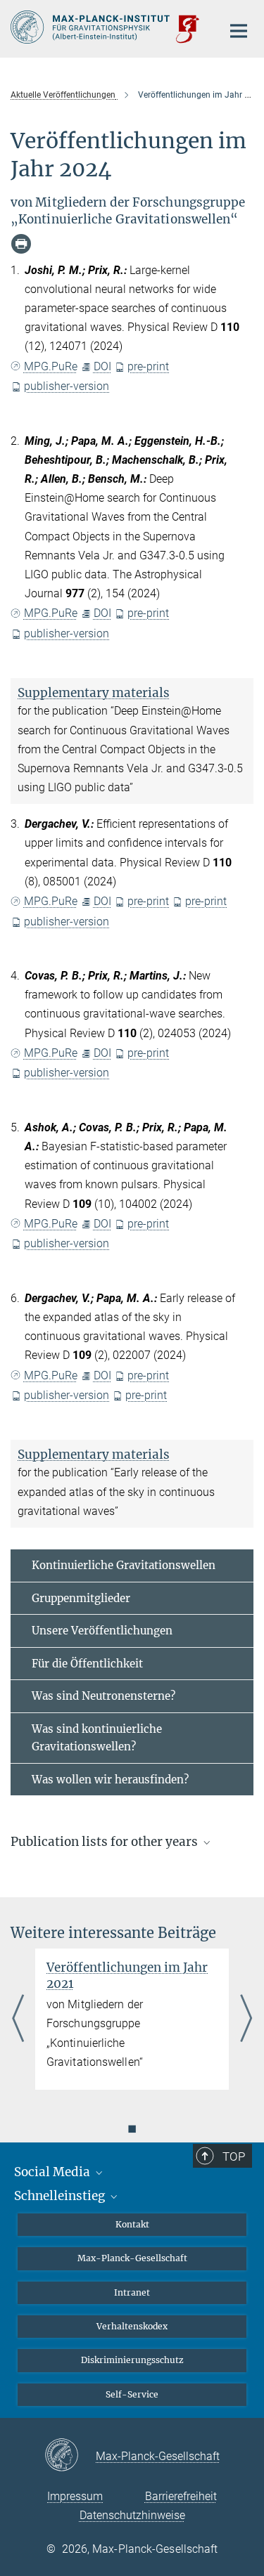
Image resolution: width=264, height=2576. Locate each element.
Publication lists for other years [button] (106, 1842)
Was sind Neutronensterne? (103, 1696)
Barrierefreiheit (181, 2496)
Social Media (54, 2172)
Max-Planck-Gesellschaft (132, 2258)
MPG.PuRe (51, 366)
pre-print (148, 366)
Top (234, 2157)
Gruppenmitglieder (81, 1598)
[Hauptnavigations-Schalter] (239, 31)
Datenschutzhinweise (132, 2515)
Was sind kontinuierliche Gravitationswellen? (97, 1738)
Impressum (75, 2496)
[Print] (21, 244)
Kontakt (132, 2224)
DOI (102, 366)
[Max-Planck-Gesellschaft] (70, 2456)
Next (246, 2019)
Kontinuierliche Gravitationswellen (124, 1565)
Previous (18, 2019)
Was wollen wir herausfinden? (110, 1780)
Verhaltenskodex (132, 2326)
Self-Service (132, 2394)
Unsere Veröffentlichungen (102, 1631)
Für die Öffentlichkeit (87, 1664)
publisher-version (67, 386)
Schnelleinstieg (61, 2196)
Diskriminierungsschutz (132, 2360)
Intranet (132, 2292)
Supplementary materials (94, 693)
